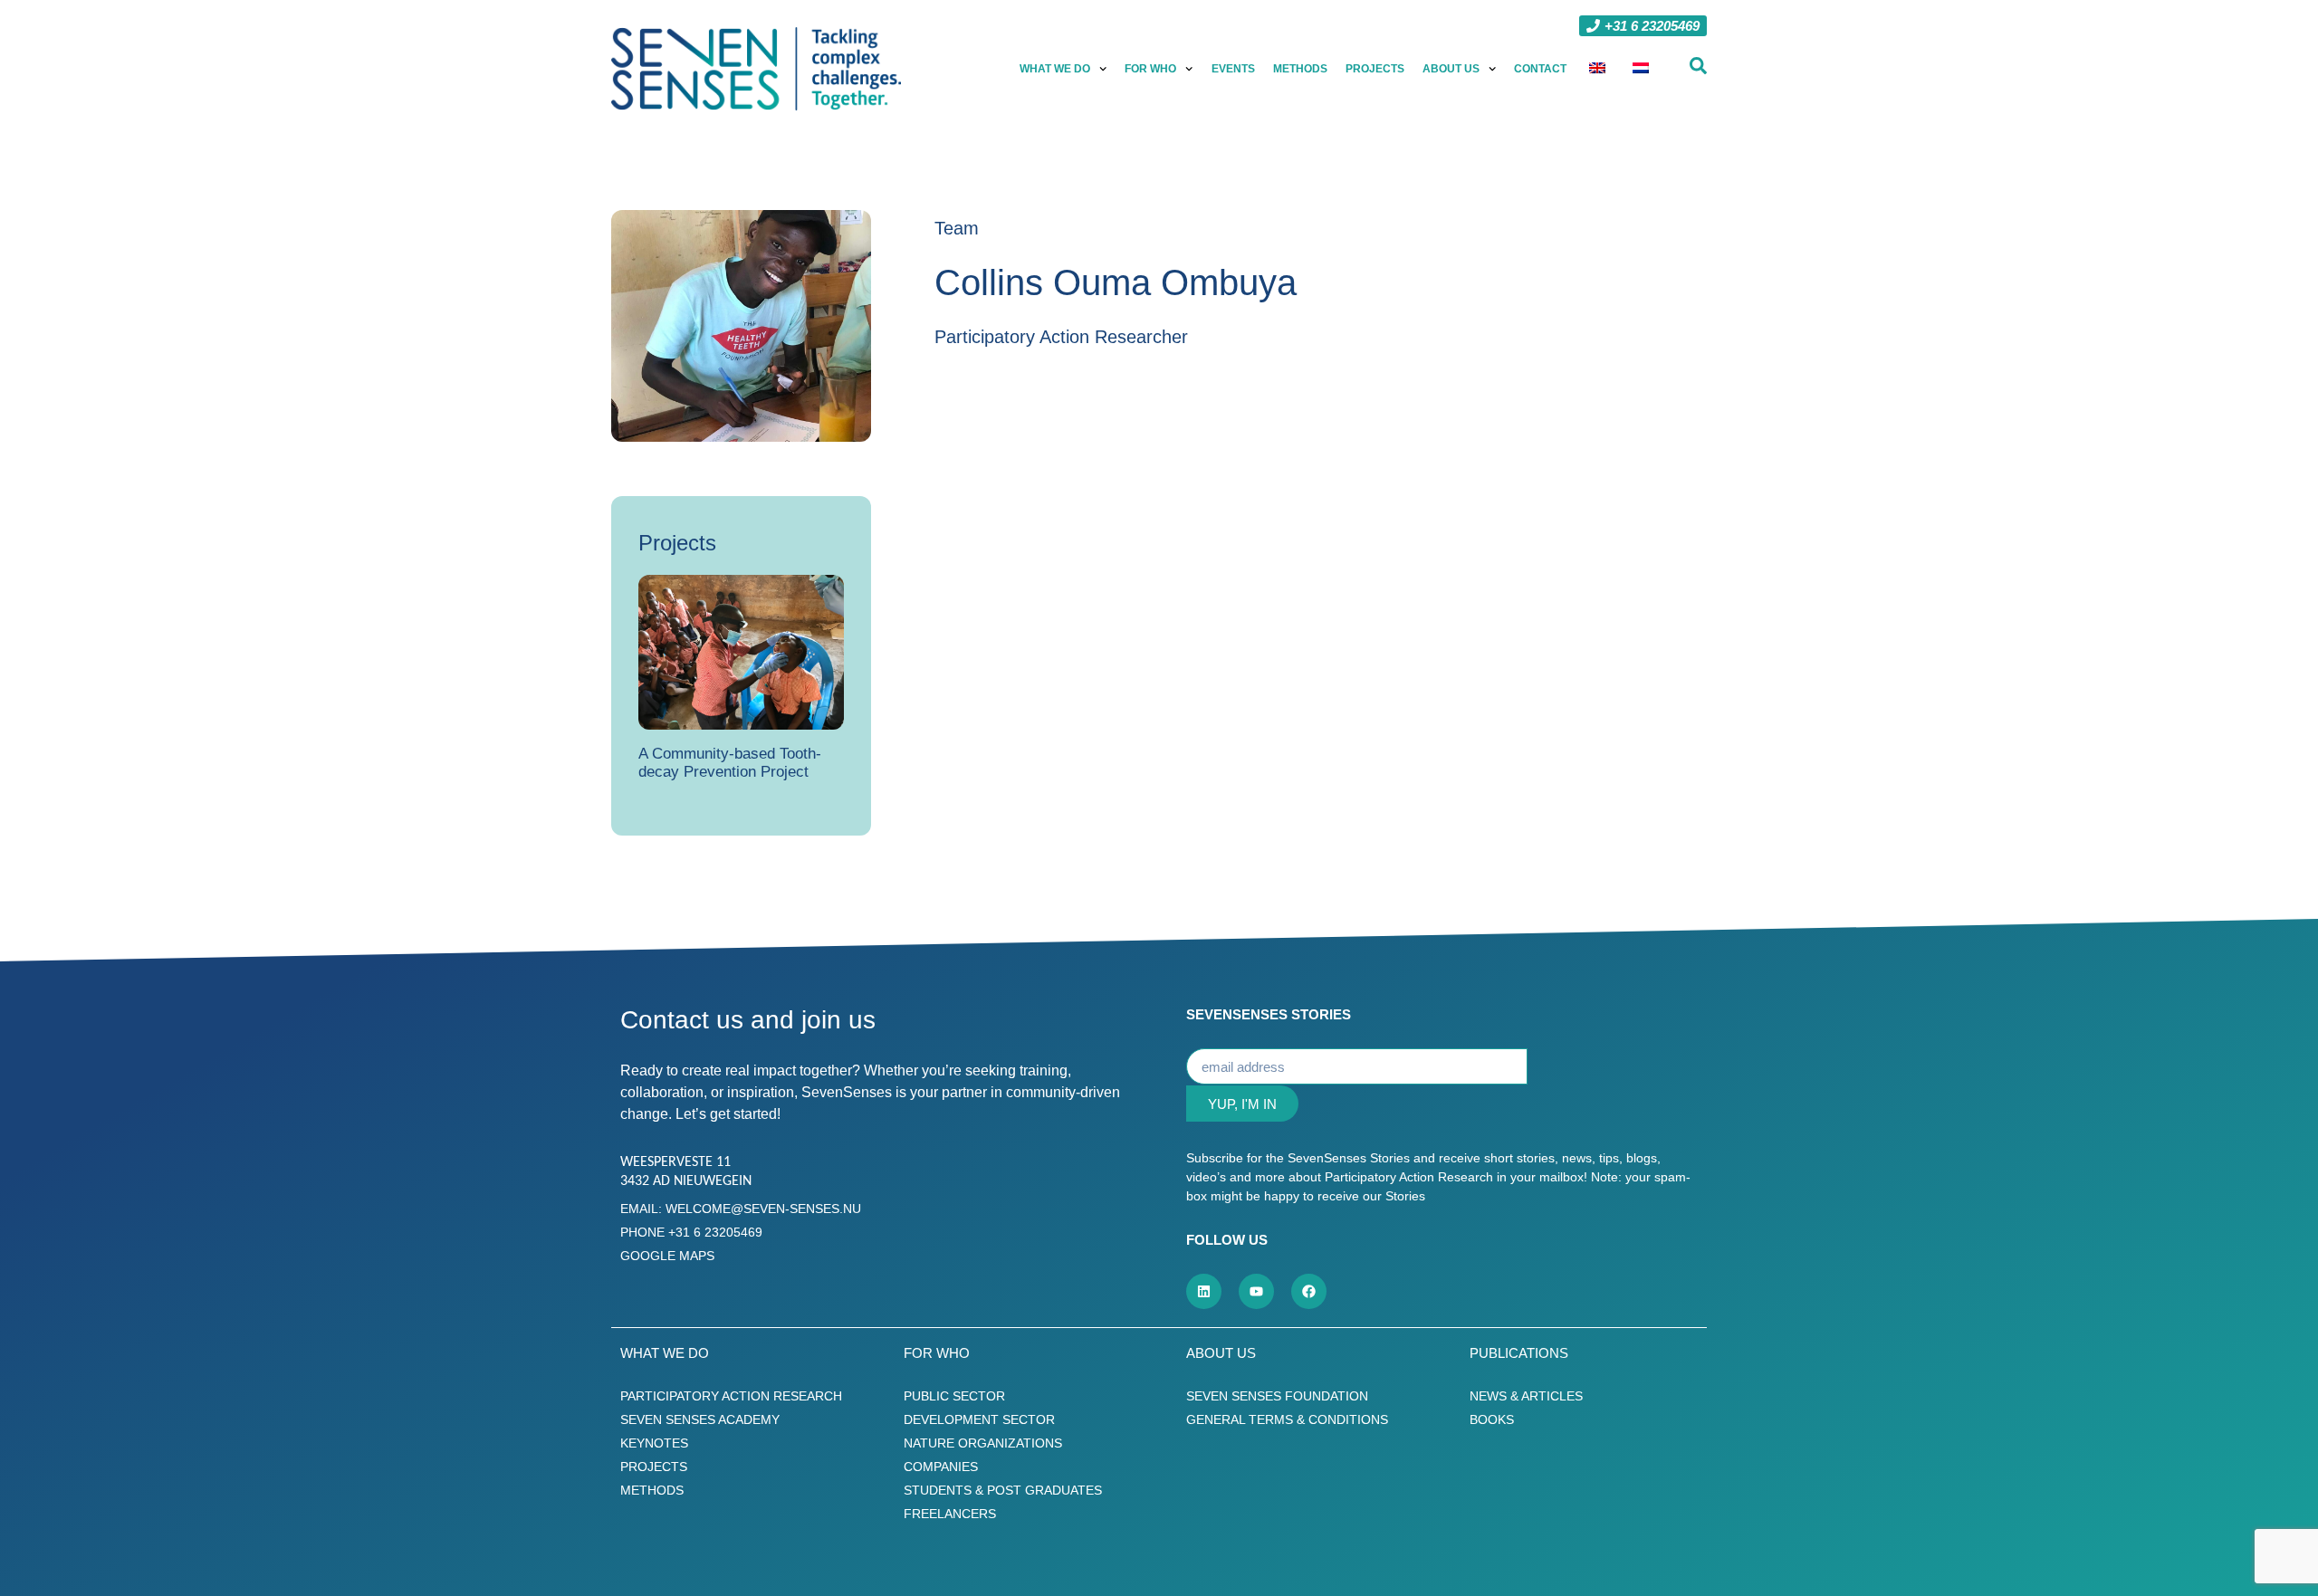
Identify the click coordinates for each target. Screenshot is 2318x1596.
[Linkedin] (1204, 1291)
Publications (1519, 1353)
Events (1233, 69)
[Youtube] (1256, 1291)
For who (1150, 69)
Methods (1300, 69)
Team (957, 228)
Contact (1540, 69)
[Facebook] (1309, 1291)
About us (1451, 69)
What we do (1055, 69)
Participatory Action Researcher (1061, 337)
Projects (1375, 69)
